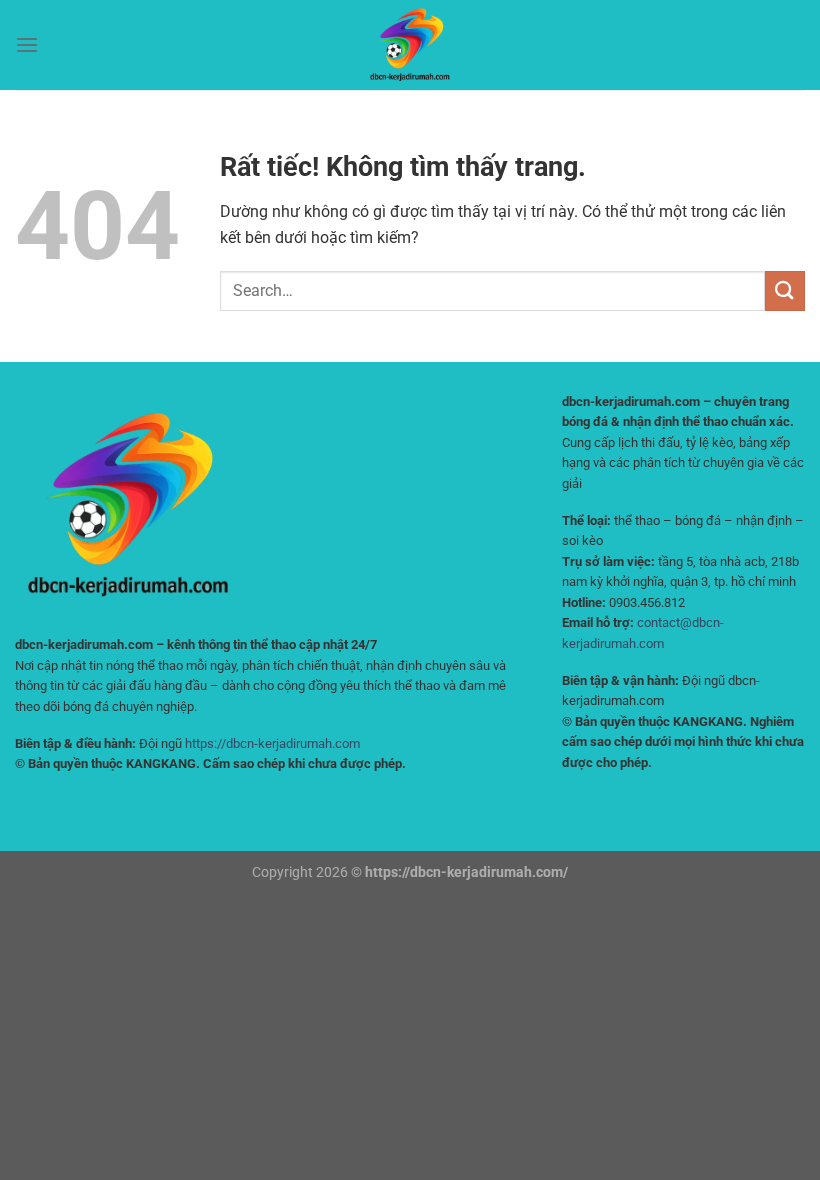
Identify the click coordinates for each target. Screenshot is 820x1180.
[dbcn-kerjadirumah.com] (410, 45)
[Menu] (27, 44)
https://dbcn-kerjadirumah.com (272, 743)
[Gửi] (785, 290)
